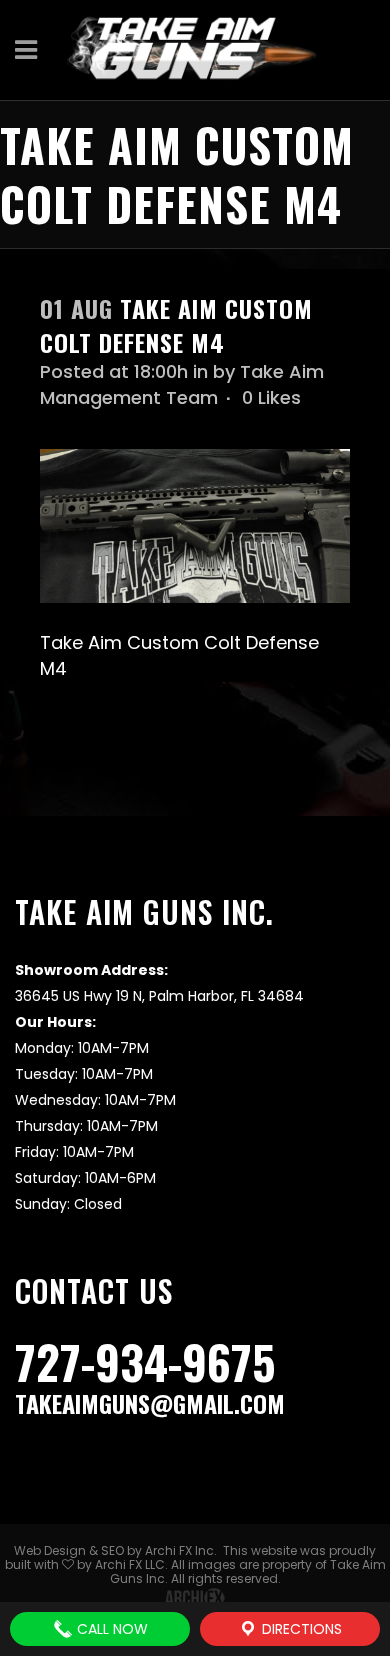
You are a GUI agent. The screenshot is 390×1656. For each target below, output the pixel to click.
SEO (112, 1550)
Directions (300, 1629)
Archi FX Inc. (181, 1550)
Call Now (110, 1629)
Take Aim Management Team (182, 384)
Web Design (50, 1550)
